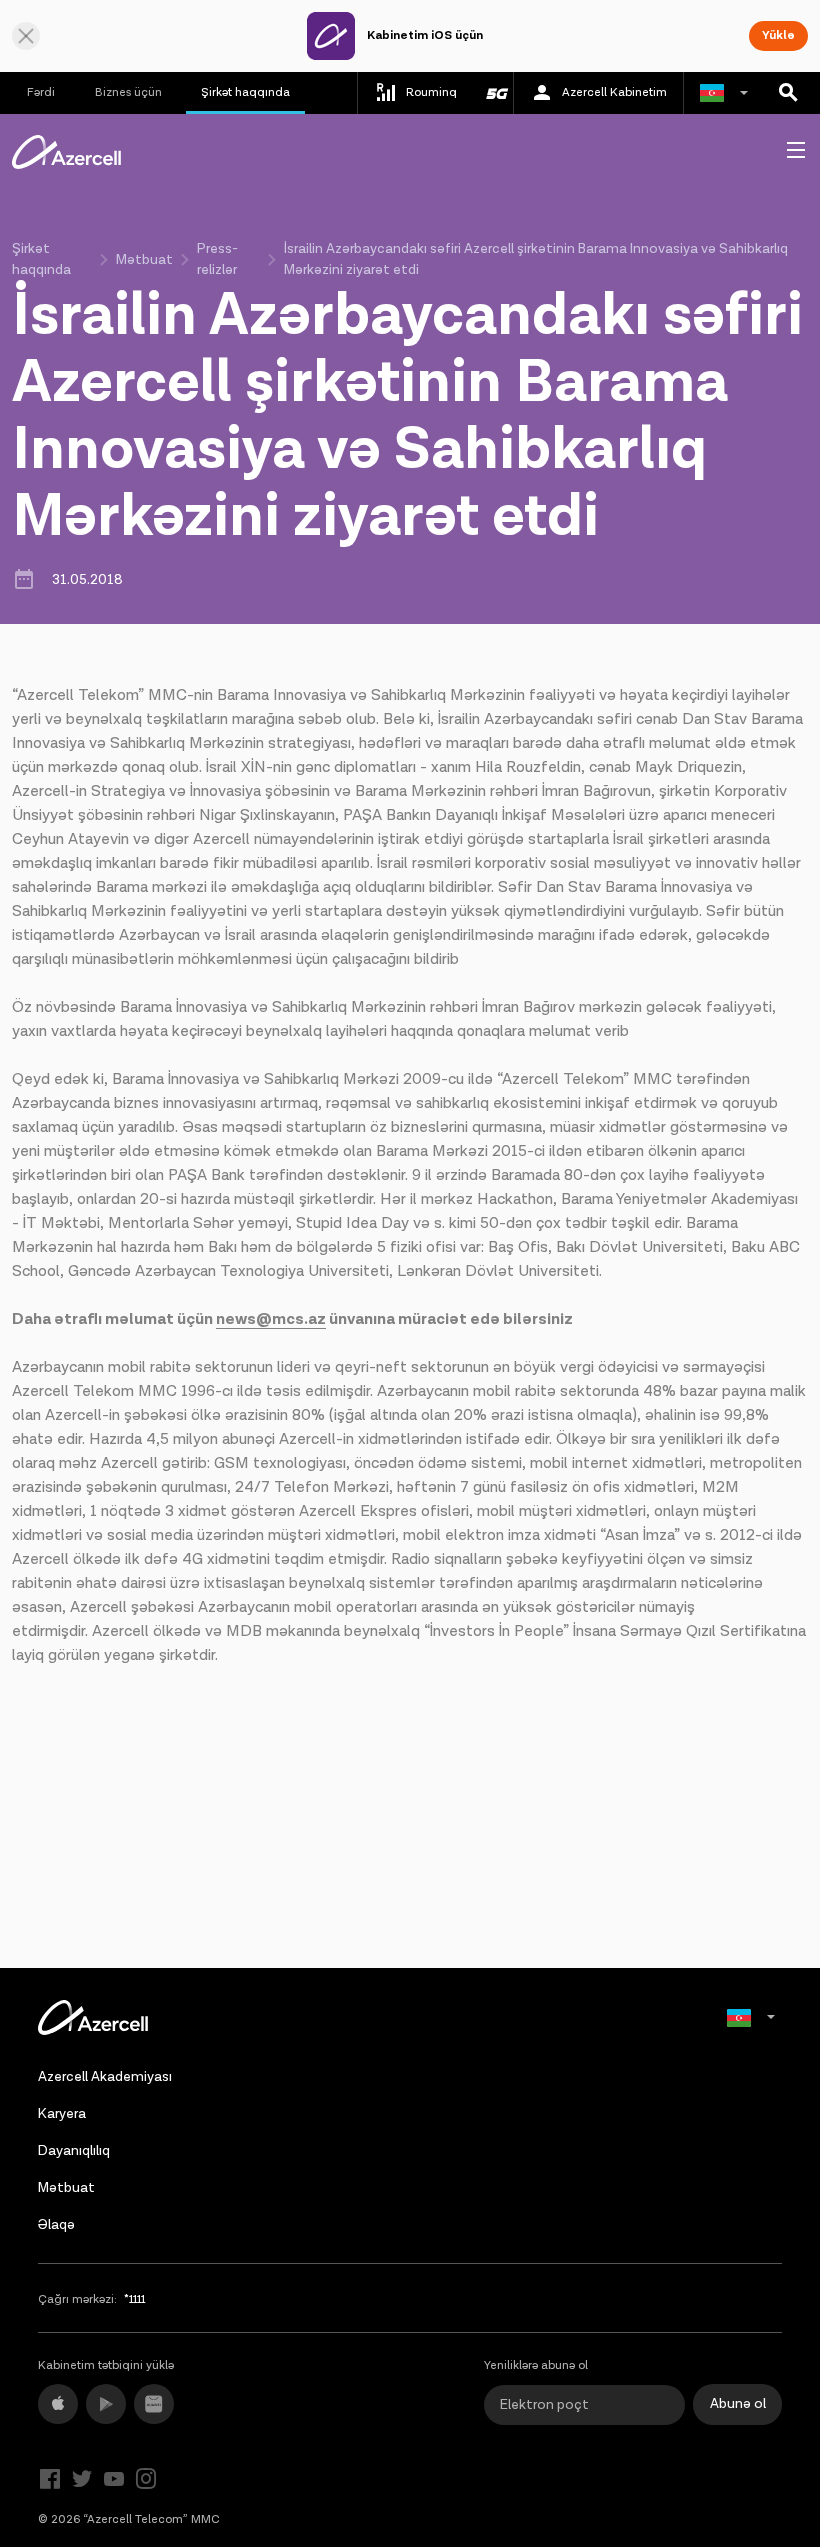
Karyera (62, 2114)
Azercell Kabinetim (614, 92)
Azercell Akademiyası (105, 2077)
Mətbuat (144, 260)
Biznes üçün (128, 92)
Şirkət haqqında (245, 92)
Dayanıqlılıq (74, 2151)
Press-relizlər (217, 259)
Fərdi (41, 92)
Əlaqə (56, 2225)
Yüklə (778, 35)
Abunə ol (738, 2404)
